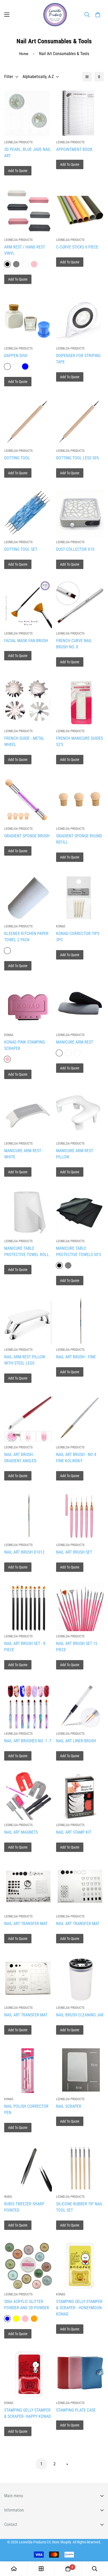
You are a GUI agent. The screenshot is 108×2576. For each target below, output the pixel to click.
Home (24, 54)
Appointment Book (74, 149)
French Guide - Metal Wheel (24, 741)
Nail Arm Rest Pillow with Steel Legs (25, 1360)
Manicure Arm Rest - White (24, 1154)
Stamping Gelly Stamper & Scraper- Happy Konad (28, 2413)
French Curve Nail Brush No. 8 (74, 644)
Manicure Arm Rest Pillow (75, 1154)
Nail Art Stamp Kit (74, 1832)
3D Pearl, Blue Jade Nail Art (28, 153)
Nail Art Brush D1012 (24, 1552)
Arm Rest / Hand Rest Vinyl (25, 250)
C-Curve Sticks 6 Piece (77, 247)
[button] (98, 15)
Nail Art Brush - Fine (76, 1357)
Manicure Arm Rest (75, 1042)
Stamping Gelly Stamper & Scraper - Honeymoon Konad (79, 2308)
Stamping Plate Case (76, 2410)
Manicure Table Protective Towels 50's (79, 1251)
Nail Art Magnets (21, 1832)
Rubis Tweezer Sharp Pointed (24, 2207)
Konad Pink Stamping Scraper (25, 1045)
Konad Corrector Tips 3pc (78, 937)
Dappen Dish (16, 356)
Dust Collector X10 (75, 549)
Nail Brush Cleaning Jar (80, 2015)
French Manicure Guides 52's (80, 741)
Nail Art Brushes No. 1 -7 (28, 1741)
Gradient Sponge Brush (27, 836)
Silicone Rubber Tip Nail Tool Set (79, 2207)
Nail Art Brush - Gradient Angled (20, 1458)
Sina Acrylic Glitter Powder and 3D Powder (27, 2305)
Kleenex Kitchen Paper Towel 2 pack (26, 937)
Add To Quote (18, 171)
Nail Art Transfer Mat (26, 1924)
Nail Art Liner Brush (76, 1741)
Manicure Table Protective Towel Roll (27, 1251)
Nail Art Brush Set (74, 1552)
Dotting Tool (17, 458)
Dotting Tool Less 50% (78, 458)
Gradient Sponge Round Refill (79, 839)
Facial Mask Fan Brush (26, 641)
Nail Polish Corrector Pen (26, 2109)
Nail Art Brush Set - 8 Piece (25, 1647)
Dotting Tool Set (21, 549)
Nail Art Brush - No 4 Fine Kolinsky (76, 1458)
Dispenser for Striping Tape (78, 359)
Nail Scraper (69, 2106)
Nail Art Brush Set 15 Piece (77, 1647)
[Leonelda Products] (54, 15)
